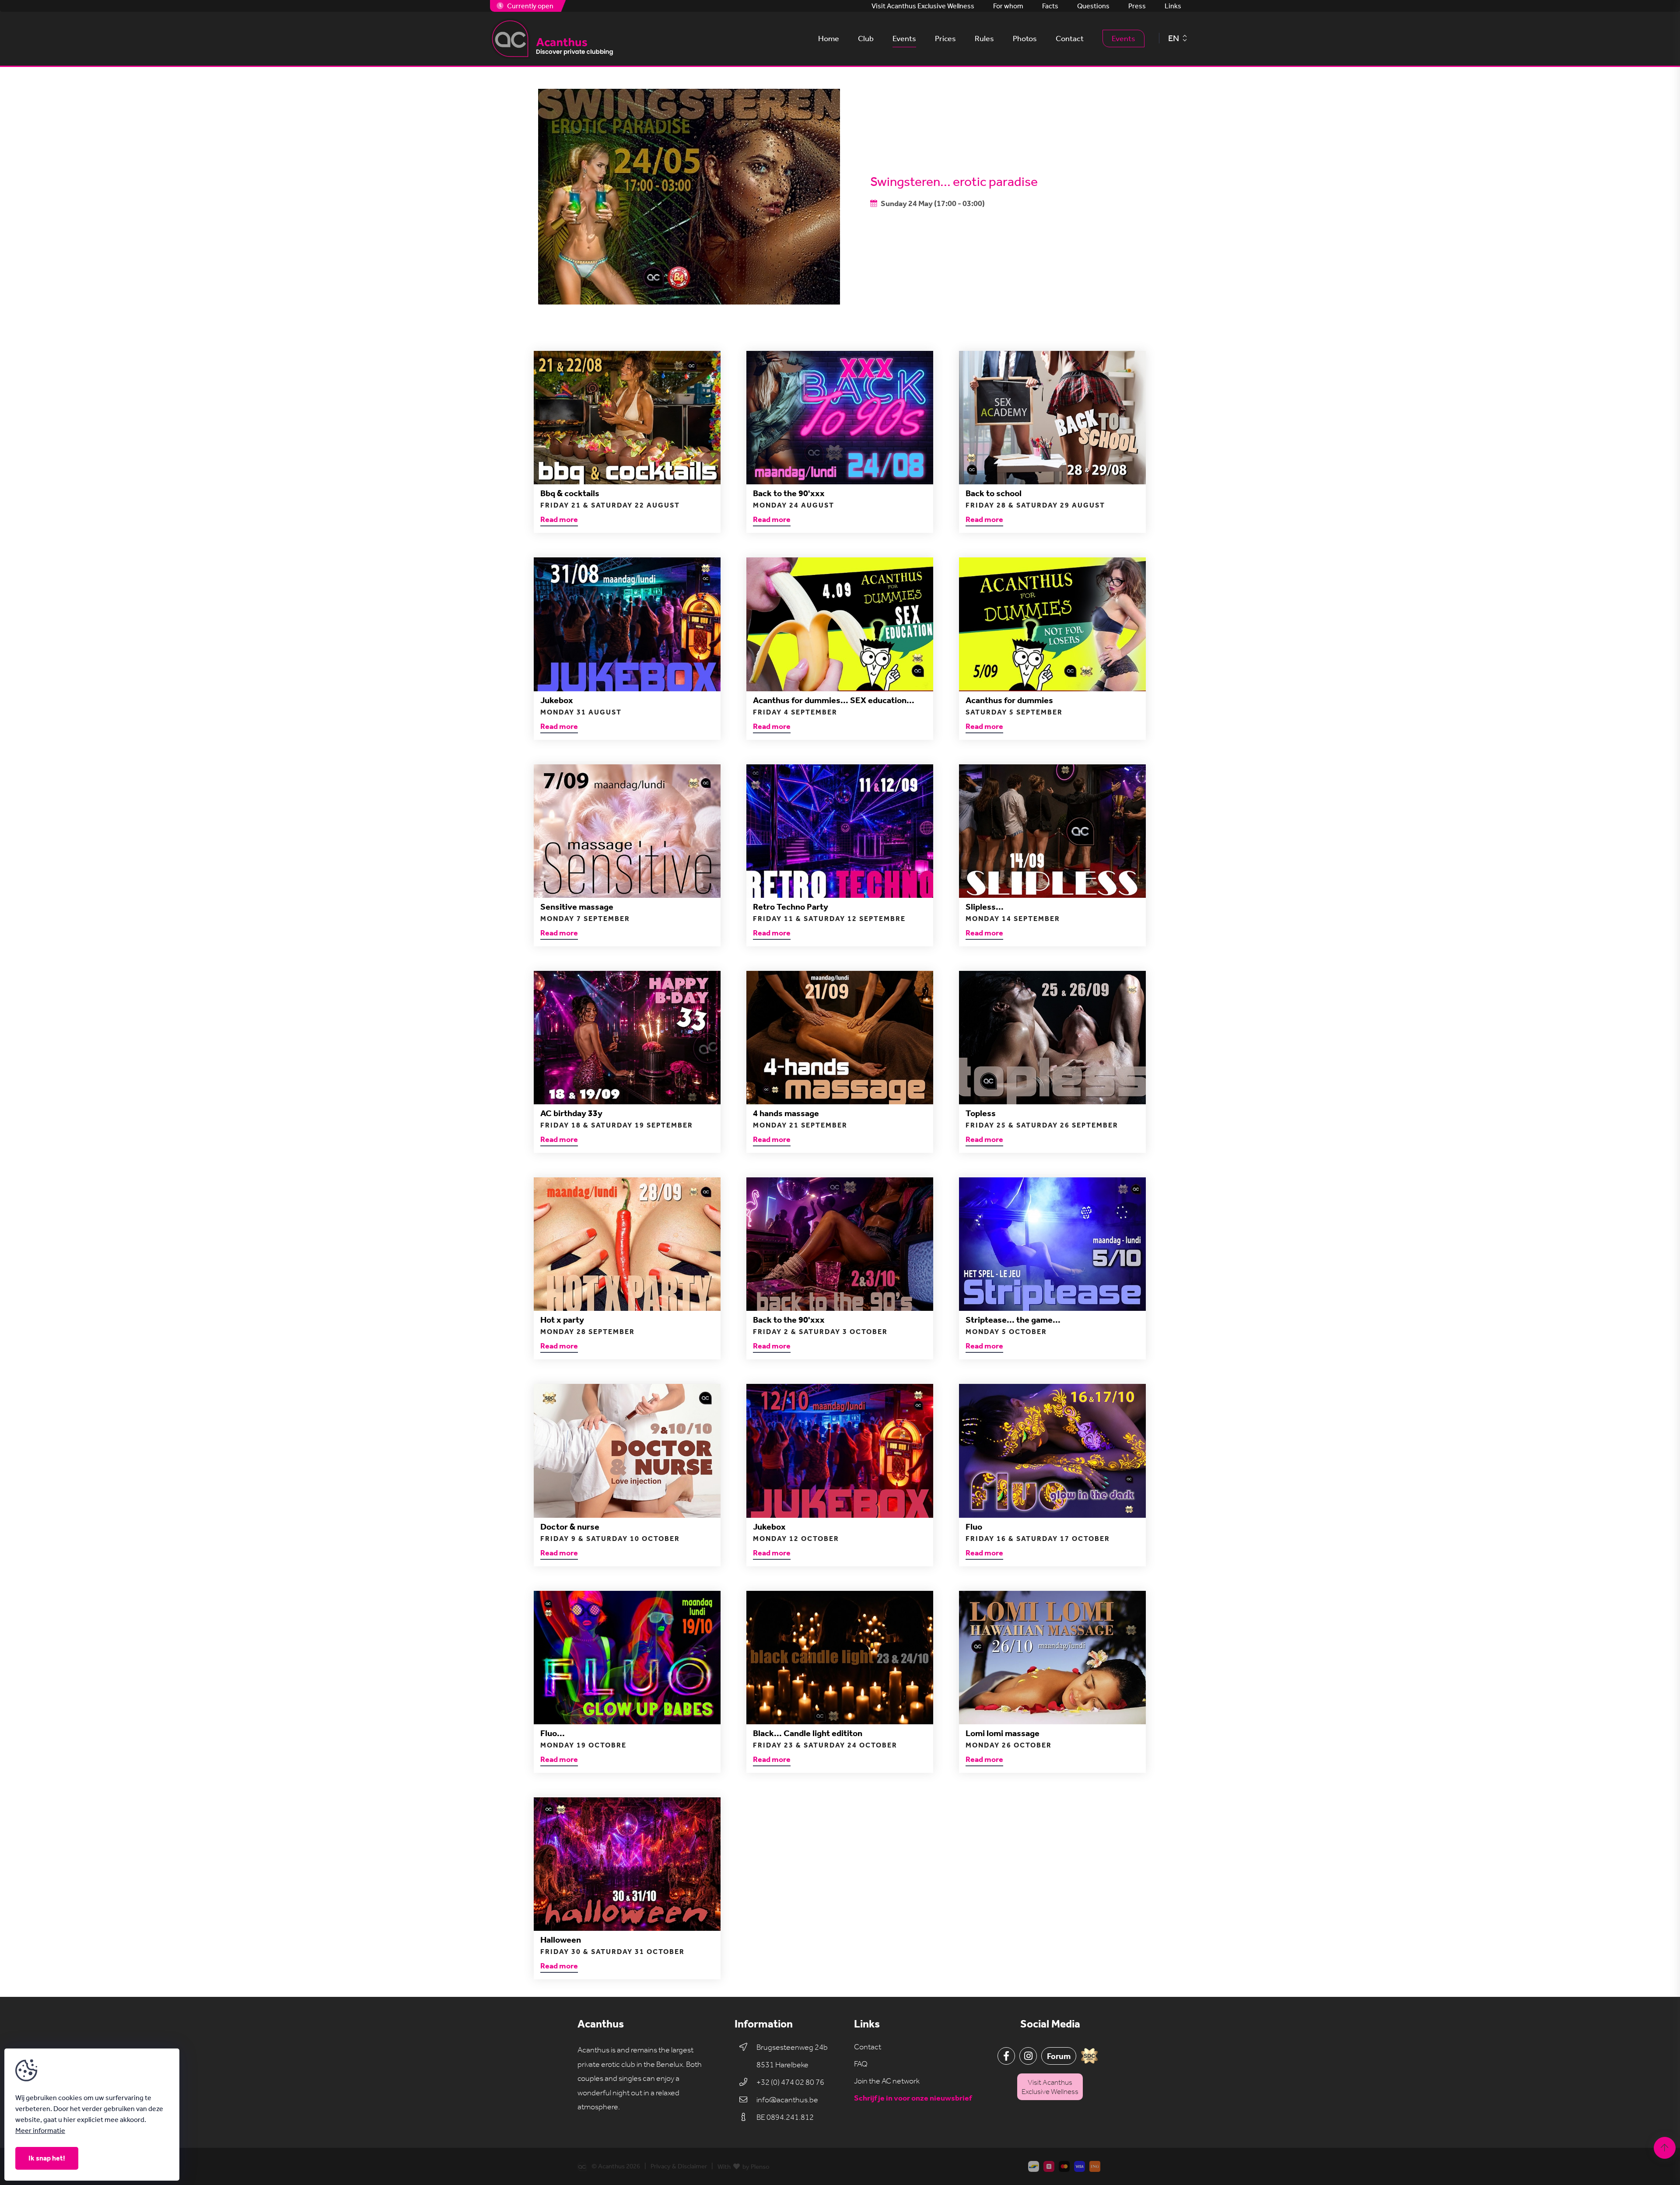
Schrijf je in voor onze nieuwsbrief (913, 2098)
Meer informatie (40, 2131)
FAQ (861, 2064)
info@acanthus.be (787, 2100)
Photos (1025, 39)
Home (829, 39)
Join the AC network (887, 2081)
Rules (984, 39)
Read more (559, 520)
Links (1173, 6)
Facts (1050, 6)
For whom (1008, 6)
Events (904, 39)
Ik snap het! (47, 2158)
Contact (1070, 39)
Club (866, 39)
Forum (1059, 2056)
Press (1137, 6)
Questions (1093, 6)
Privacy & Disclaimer (679, 2166)
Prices (945, 39)
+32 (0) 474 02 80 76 (790, 2082)
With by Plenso (744, 2167)
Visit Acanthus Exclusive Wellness (923, 6)
